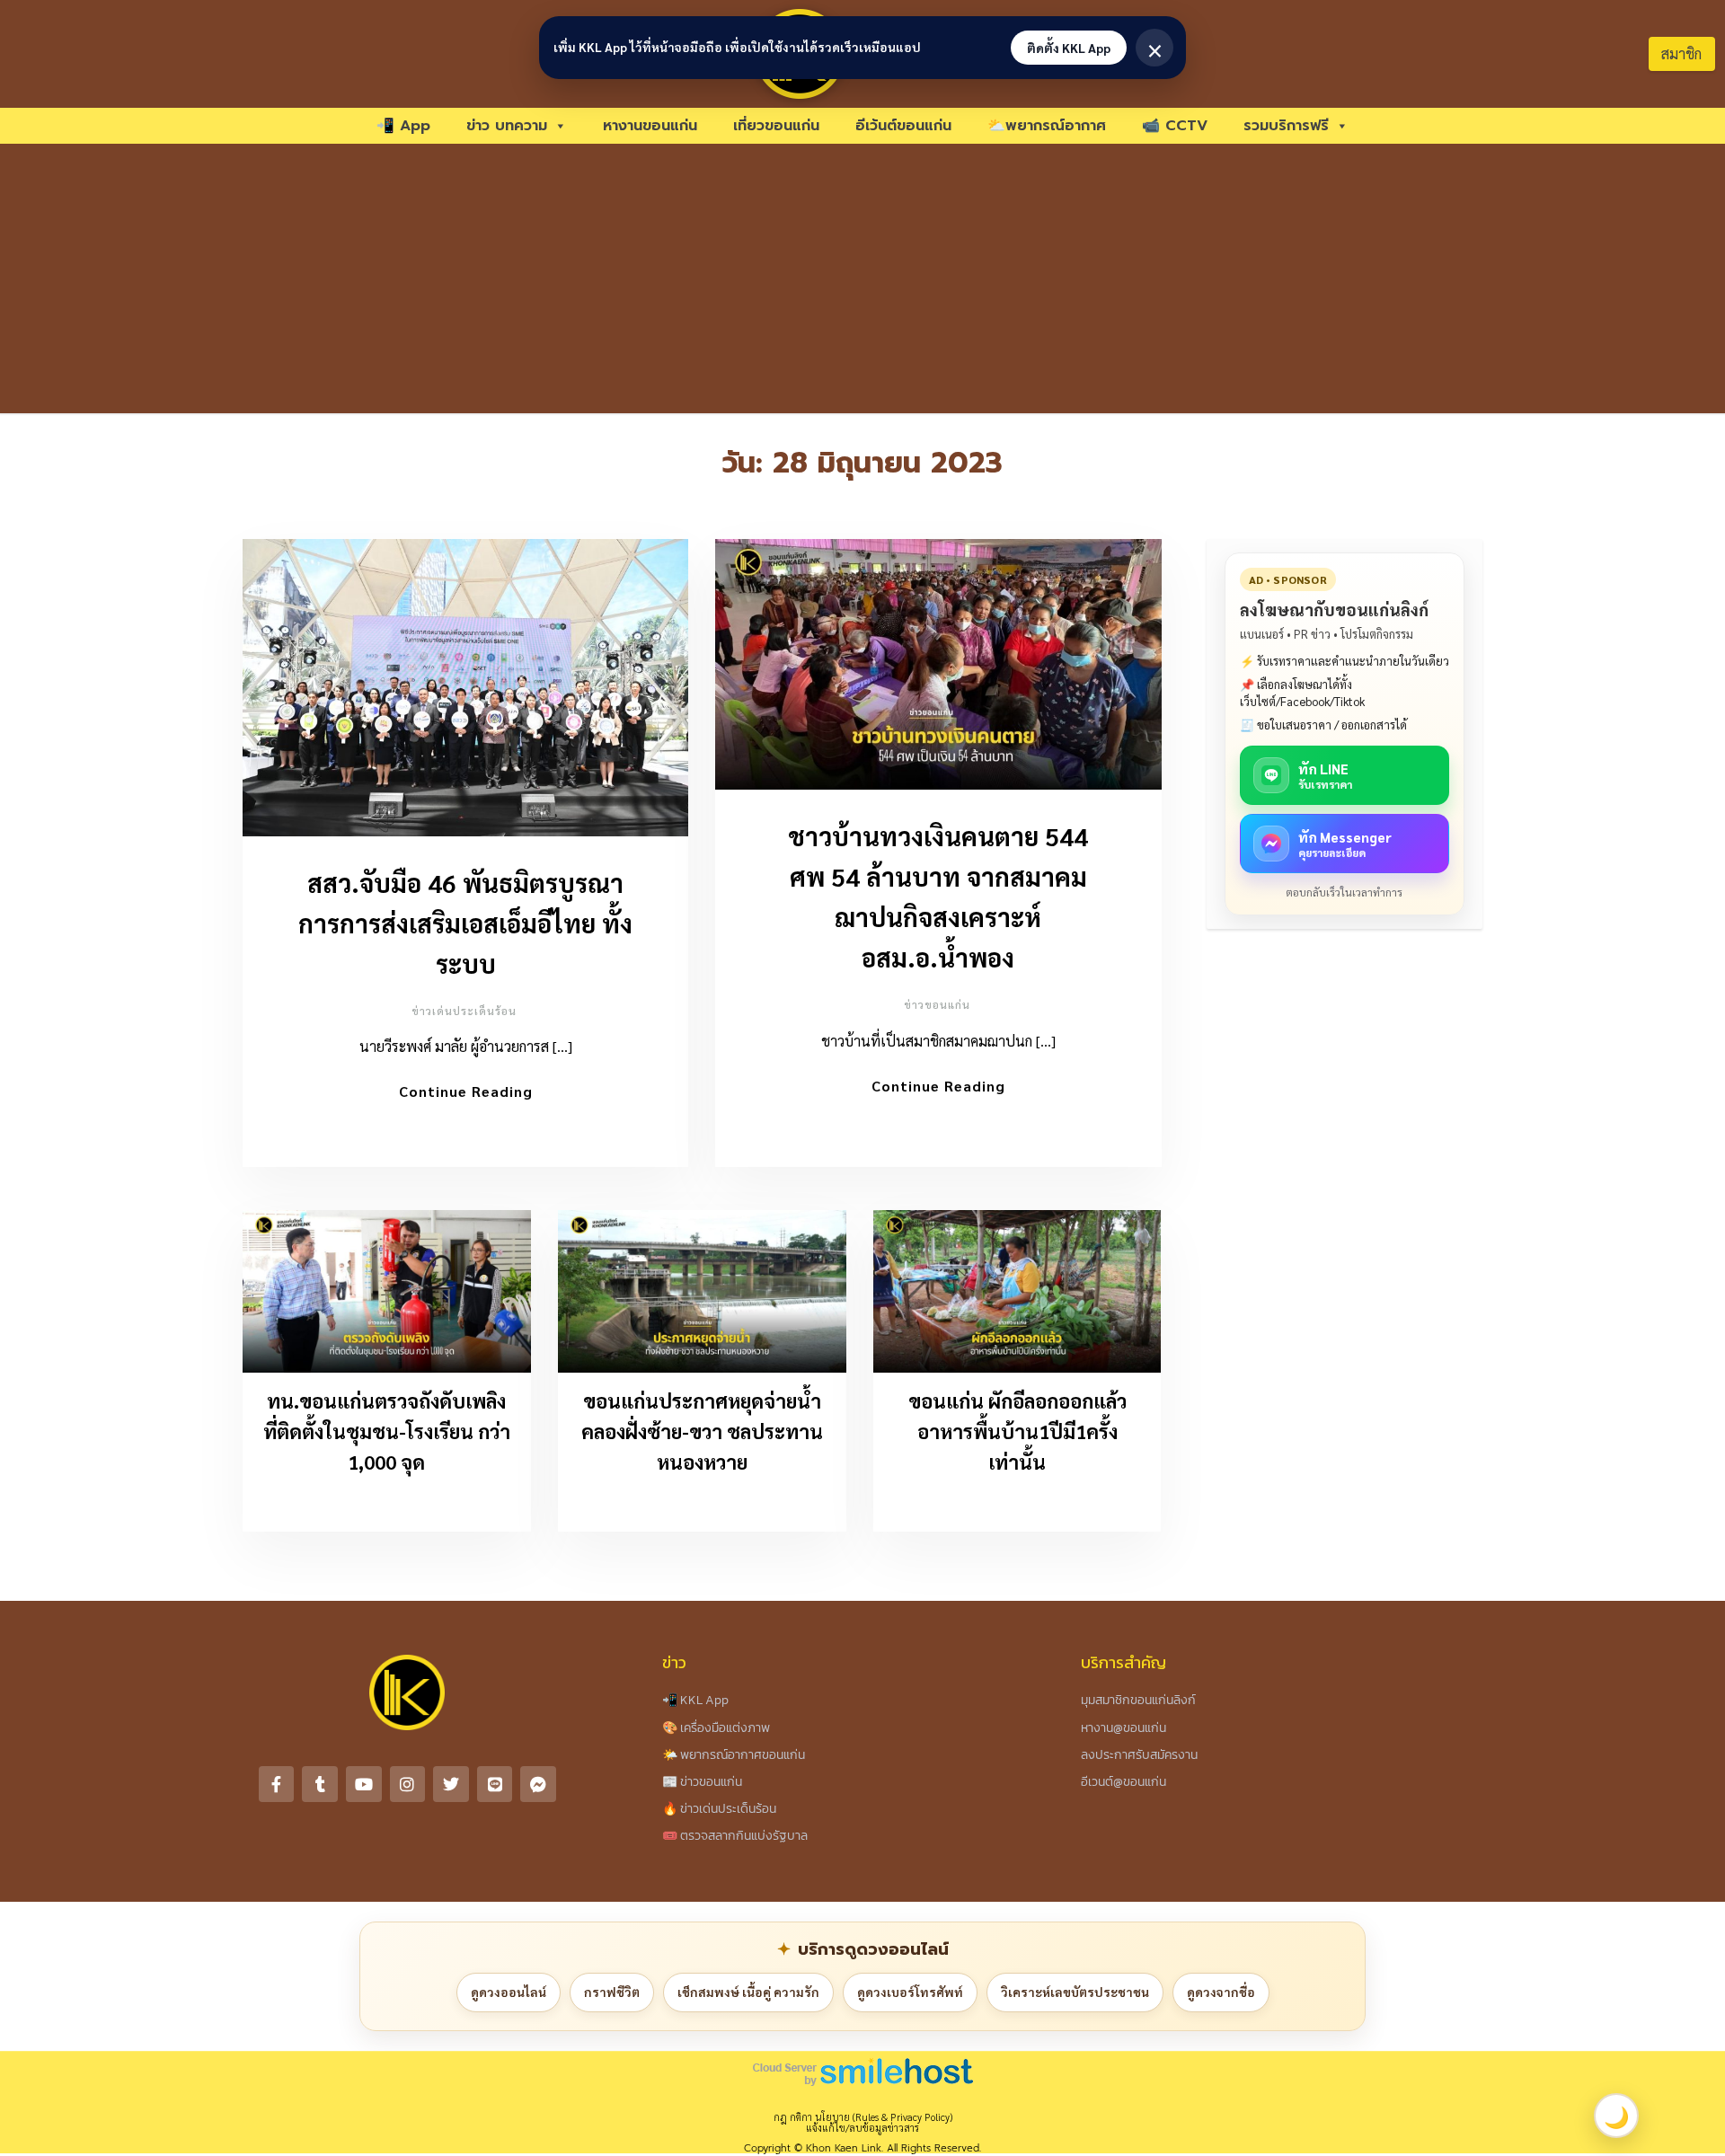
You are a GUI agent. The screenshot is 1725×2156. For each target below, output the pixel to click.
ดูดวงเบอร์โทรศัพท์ (910, 1992)
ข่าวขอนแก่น (937, 1004)
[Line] (495, 1784)
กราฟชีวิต (612, 1992)
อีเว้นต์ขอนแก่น (903, 126)
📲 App (403, 126)
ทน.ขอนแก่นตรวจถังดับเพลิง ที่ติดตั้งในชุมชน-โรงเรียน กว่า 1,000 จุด (387, 1431)
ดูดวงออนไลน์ (509, 1992)
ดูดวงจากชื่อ (1221, 1992)
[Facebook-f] (277, 1784)
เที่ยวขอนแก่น (776, 126)
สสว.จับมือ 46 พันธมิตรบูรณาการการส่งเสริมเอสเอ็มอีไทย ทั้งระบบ (465, 923)
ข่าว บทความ (507, 126)
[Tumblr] (320, 1784)
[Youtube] (364, 1784)
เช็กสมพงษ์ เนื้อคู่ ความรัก (748, 1992)
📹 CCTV (1175, 126)
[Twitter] (451, 1784)
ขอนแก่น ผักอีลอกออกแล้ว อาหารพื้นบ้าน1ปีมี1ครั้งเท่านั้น (1017, 1431)
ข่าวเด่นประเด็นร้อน (464, 1011)
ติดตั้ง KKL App (1069, 48)
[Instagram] (408, 1784)
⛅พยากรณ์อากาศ (1047, 126)
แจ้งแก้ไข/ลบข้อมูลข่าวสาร (862, 2128)
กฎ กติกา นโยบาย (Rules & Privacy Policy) (863, 2117)
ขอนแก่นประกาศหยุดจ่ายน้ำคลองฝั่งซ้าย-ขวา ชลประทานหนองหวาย (702, 1431)
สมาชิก (1681, 53)
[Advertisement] (862, 278)
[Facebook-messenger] (538, 1784)
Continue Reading (466, 1091)
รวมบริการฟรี (1286, 126)
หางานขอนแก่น (650, 126)
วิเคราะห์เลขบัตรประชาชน (1075, 1992)
